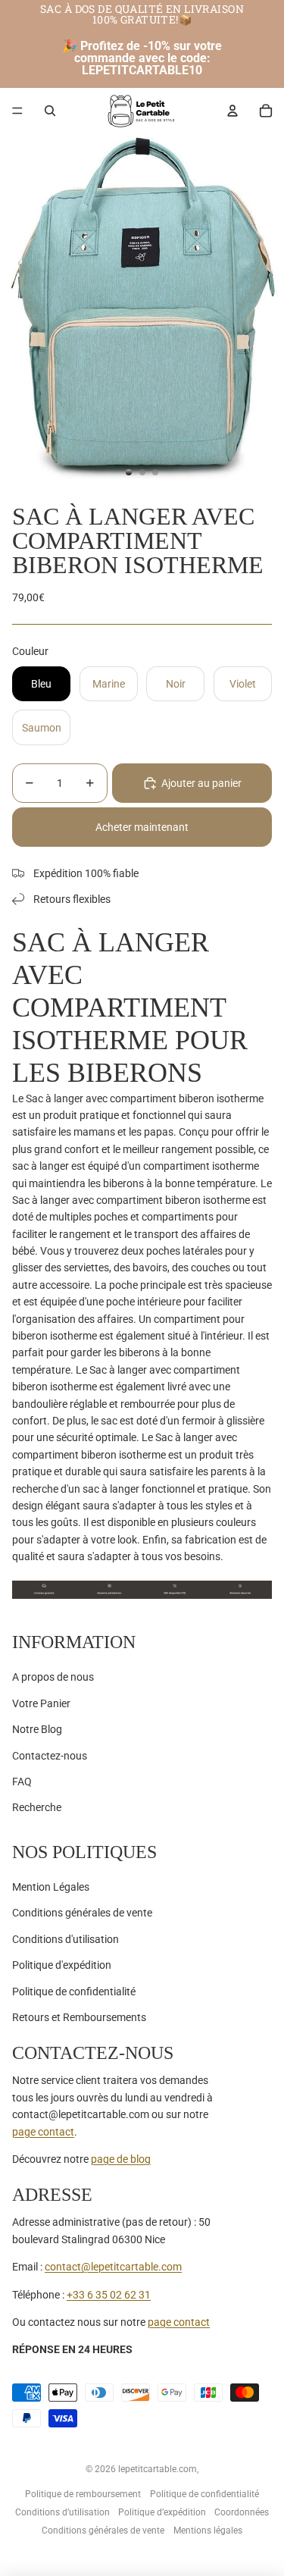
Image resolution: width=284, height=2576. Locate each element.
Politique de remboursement (83, 2494)
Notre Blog (37, 1729)
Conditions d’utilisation (62, 2512)
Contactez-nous (50, 1756)
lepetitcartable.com (158, 2469)
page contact (43, 2132)
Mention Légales (51, 1887)
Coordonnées (242, 2512)
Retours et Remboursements (79, 2017)
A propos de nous (53, 1677)
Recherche (37, 1807)
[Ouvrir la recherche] (50, 111)
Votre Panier (41, 1703)
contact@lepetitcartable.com (113, 2267)
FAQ (22, 1782)
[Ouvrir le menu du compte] (233, 111)
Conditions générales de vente (82, 1913)
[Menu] (17, 111)
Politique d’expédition (162, 2512)
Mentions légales (208, 2531)
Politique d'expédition (62, 1965)
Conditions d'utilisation (66, 1939)
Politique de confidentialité (74, 1992)
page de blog (121, 2159)
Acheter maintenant (142, 827)
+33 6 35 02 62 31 (109, 2295)
